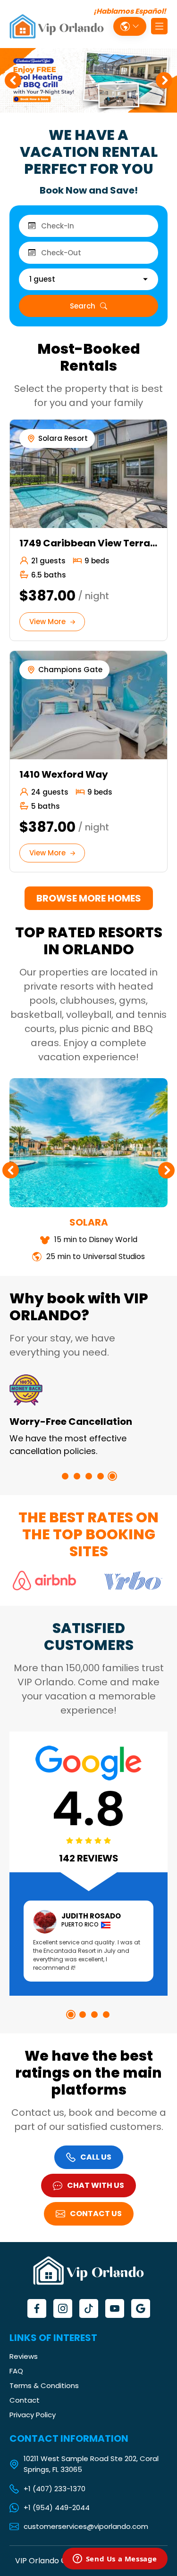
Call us (96, 2157)
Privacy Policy (33, 2415)
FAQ (16, 2371)
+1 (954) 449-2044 (57, 2508)
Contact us (96, 2214)
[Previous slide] (13, 80)
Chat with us (96, 2185)
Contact (25, 2400)
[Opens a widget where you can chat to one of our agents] (115, 2560)
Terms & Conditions (44, 2385)
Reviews (24, 2356)
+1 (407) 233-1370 (55, 2489)
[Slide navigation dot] (65, 1476)
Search (83, 306)
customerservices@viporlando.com (86, 2527)
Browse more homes (89, 898)
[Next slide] (164, 80)
